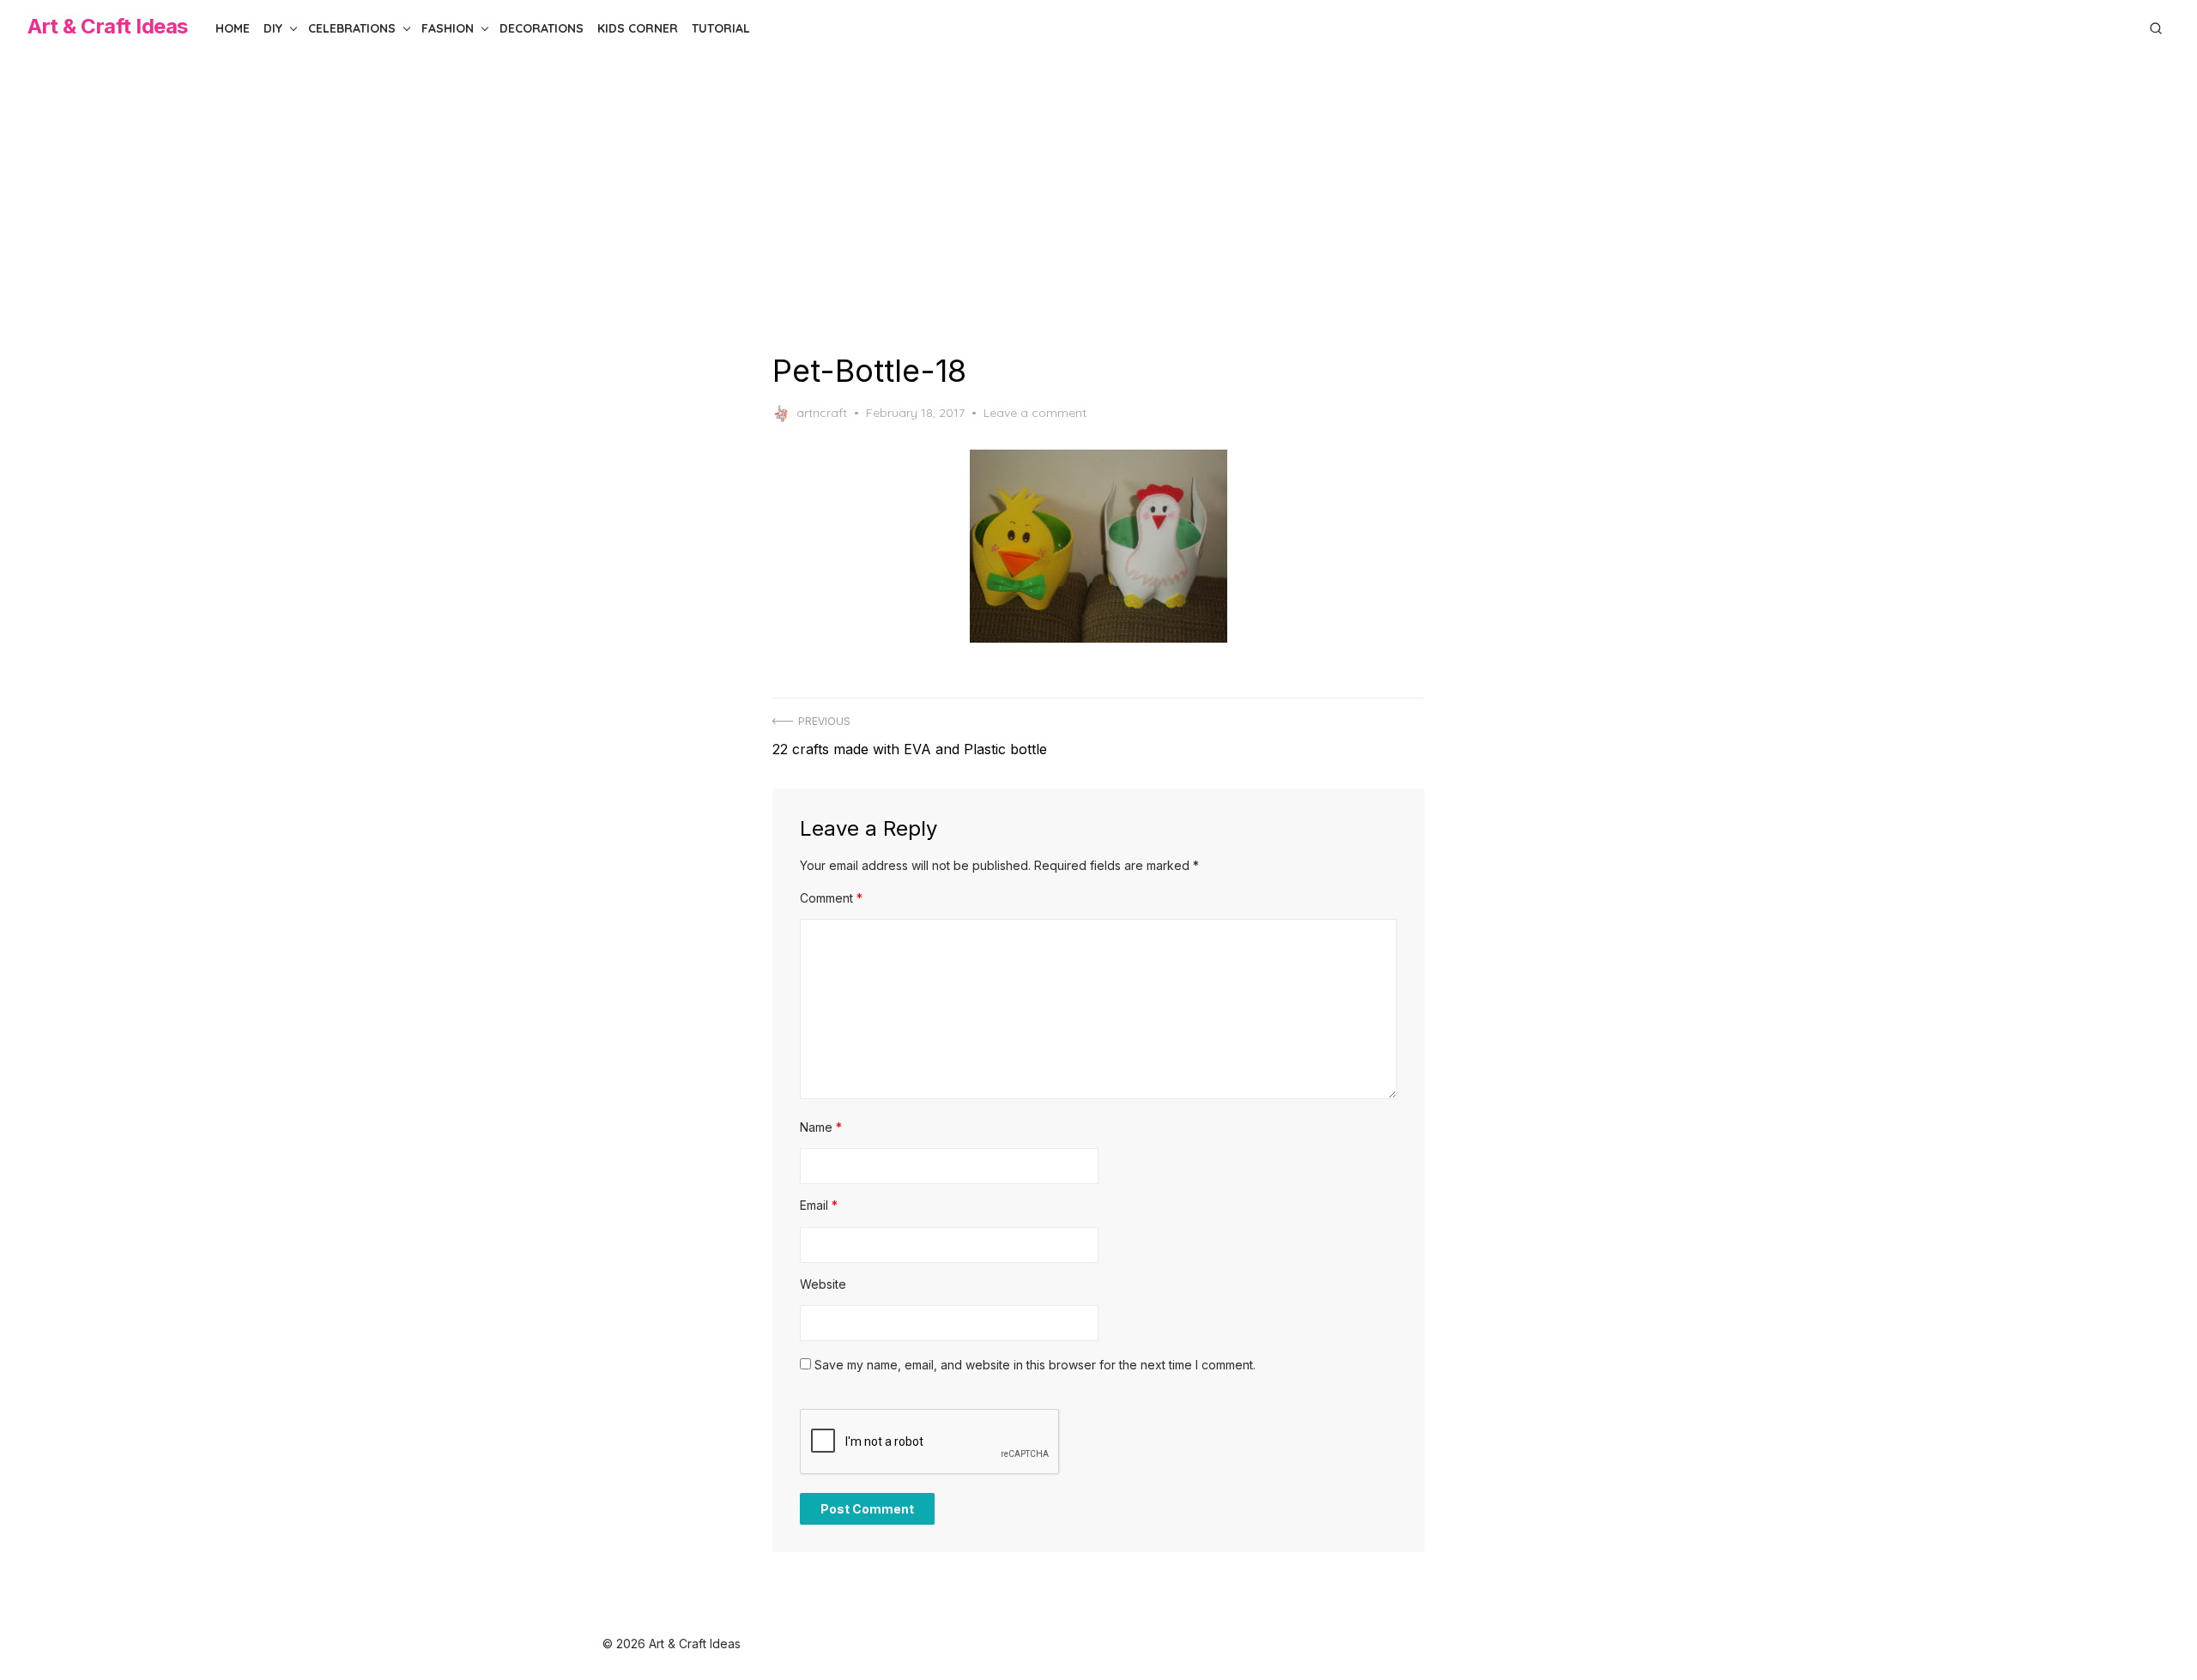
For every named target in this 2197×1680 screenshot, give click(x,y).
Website (823, 1284)
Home (233, 28)
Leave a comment (1035, 413)
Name (821, 1127)
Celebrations (352, 28)
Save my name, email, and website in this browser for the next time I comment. (1035, 1365)
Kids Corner (638, 28)
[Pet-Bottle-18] (1098, 546)
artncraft (822, 413)
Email (819, 1205)
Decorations (542, 28)
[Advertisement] (1098, 204)
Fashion (448, 28)
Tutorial (721, 28)
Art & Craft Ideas (108, 26)
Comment (831, 898)
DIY (273, 28)
